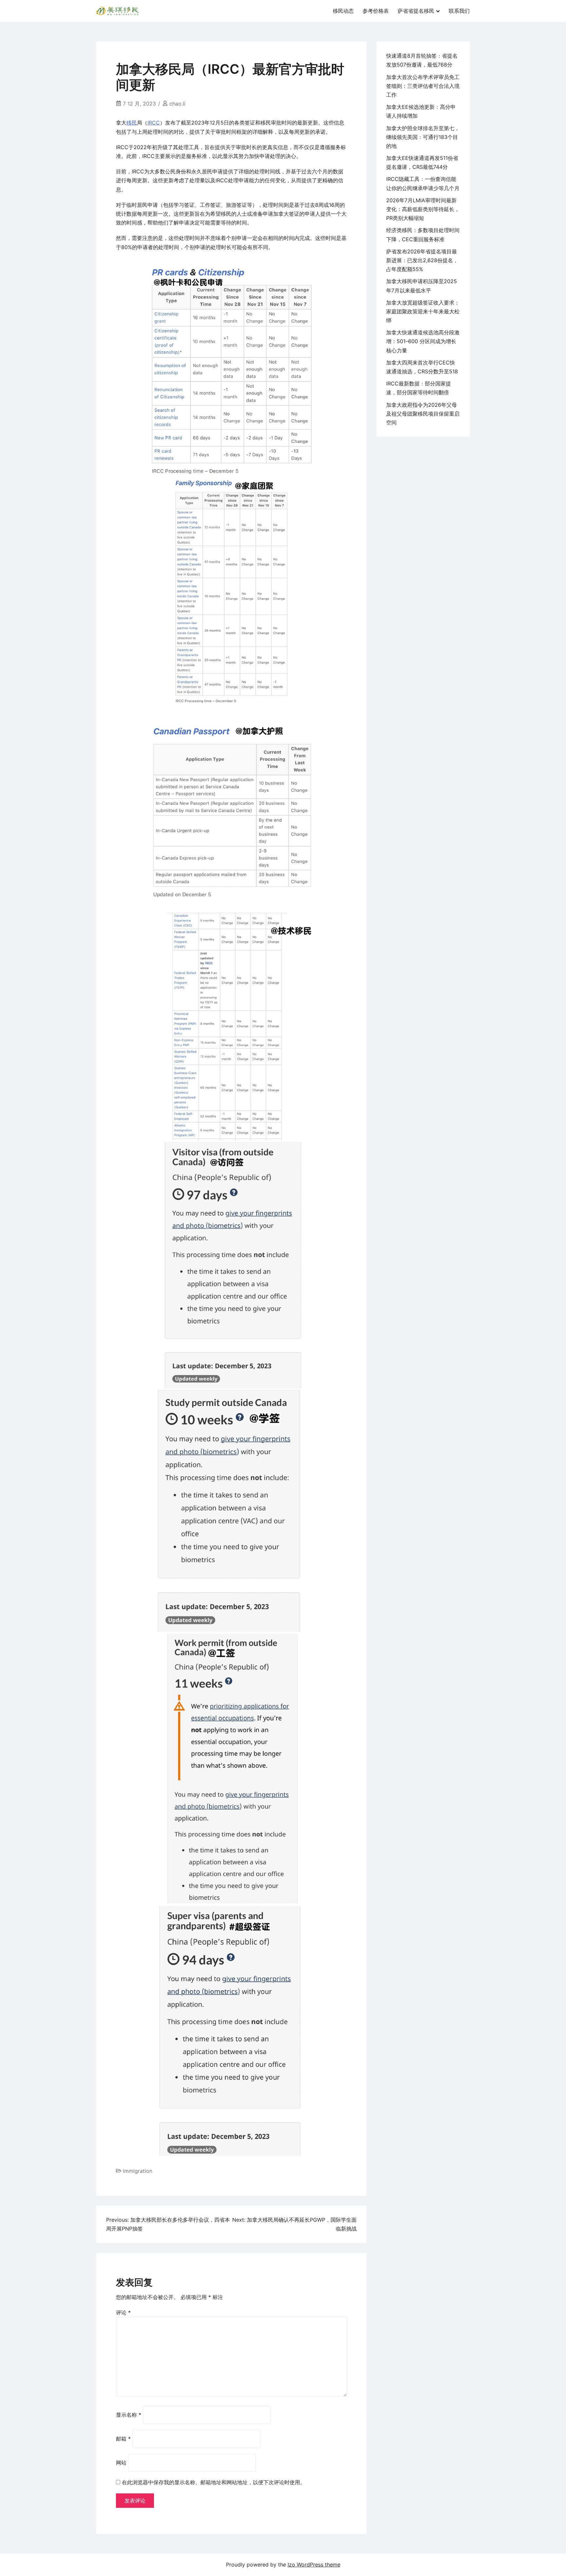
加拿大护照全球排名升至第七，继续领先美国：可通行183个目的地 (423, 137)
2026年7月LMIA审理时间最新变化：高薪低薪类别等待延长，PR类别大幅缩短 (423, 209)
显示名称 (129, 2415)
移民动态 (343, 11)
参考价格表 (376, 11)
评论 (123, 2312)
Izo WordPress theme (314, 2565)
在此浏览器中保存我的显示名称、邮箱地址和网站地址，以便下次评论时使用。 (214, 2482)
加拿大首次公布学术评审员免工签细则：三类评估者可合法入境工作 (423, 86)
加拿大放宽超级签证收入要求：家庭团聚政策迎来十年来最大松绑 (423, 311)
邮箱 (123, 2439)
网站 (121, 2463)
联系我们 (459, 11)
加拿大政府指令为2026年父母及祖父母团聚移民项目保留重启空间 (423, 414)
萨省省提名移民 (416, 11)
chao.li (177, 104)
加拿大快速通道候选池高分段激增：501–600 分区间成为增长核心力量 (423, 341)
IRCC (154, 123)
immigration (138, 2171)
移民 (132, 123)
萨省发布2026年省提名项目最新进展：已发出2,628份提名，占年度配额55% (422, 260)
